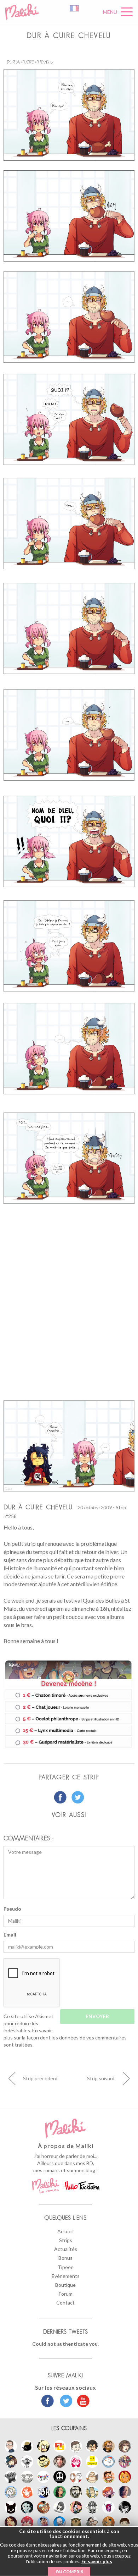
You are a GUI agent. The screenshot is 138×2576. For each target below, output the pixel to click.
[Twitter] (64, 2402)
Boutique (65, 2285)
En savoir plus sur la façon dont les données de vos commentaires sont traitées (65, 2037)
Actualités (66, 2249)
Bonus (65, 2258)
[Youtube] (82, 2402)
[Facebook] (48, 2402)
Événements (66, 2276)
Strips (66, 2240)
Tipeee (66, 2267)
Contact (65, 2303)
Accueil (65, 2231)
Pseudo (12, 1909)
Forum (66, 2294)
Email (10, 1935)
